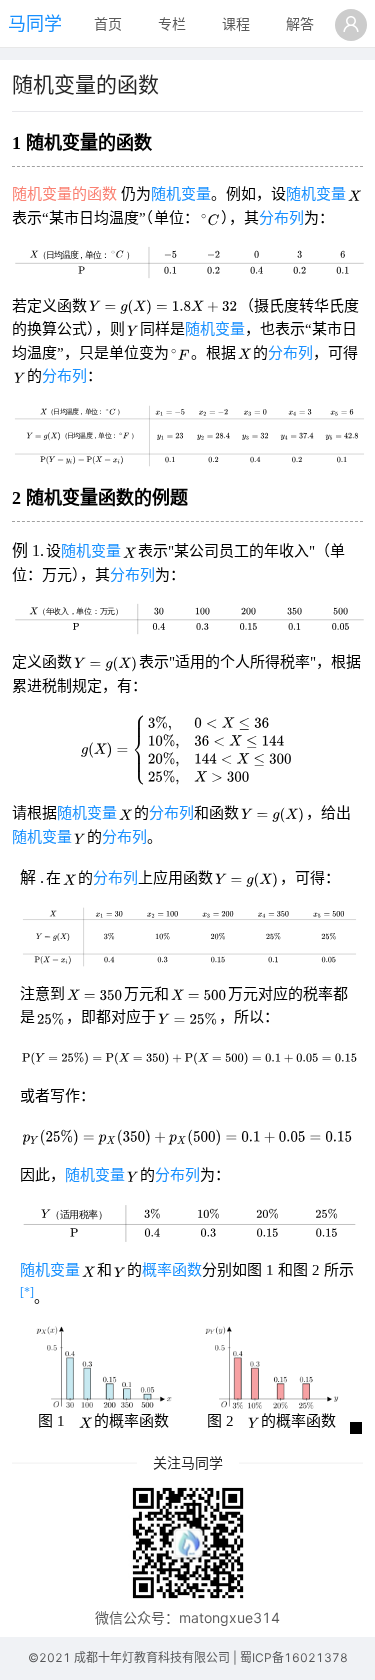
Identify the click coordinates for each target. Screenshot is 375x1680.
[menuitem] (108, 25)
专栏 (172, 23)
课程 (236, 23)
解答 (300, 23)
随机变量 (181, 194)
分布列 (281, 218)
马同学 (35, 23)
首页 (108, 23)
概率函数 (172, 1270)
